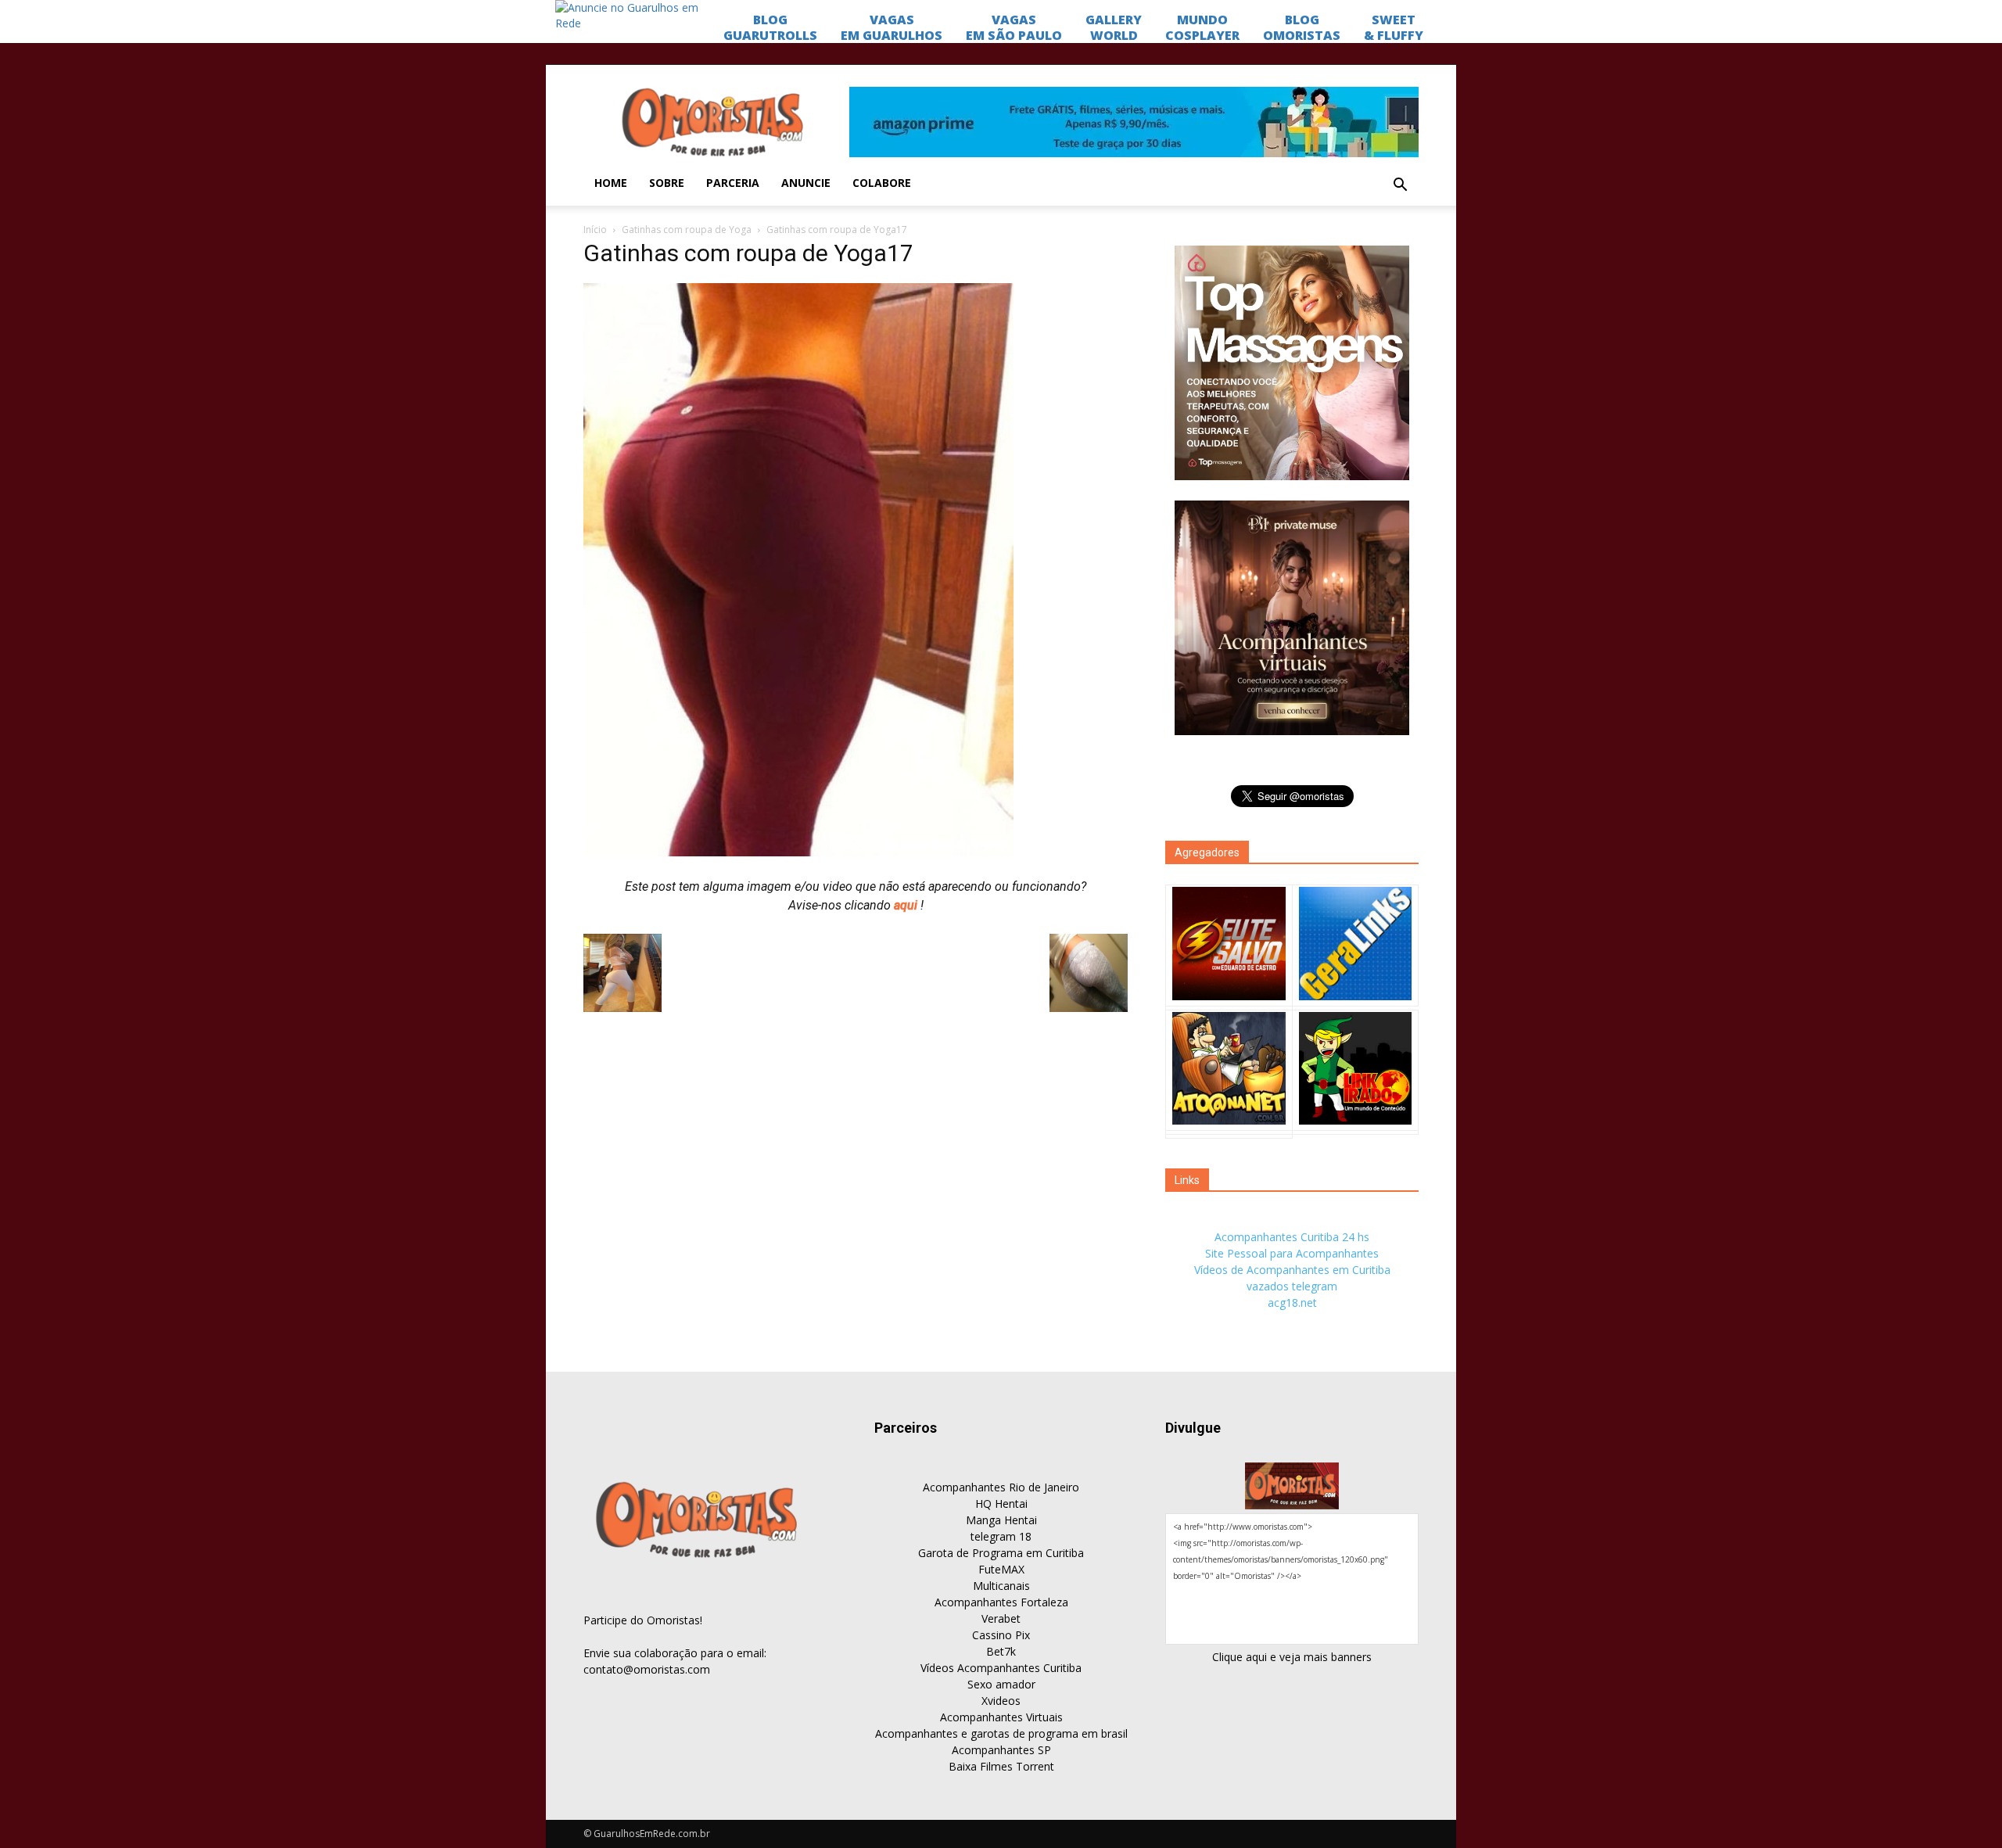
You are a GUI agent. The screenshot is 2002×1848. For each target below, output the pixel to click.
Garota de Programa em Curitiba (1001, 1553)
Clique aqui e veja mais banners (1292, 1657)
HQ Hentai (1001, 1504)
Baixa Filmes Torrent (1001, 1766)
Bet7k (1001, 1651)
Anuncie (806, 183)
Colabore (882, 183)
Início (595, 230)
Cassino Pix (1001, 1635)
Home (611, 183)
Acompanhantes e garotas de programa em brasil (1001, 1733)
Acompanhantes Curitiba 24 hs (1292, 1237)
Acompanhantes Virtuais (1001, 1717)
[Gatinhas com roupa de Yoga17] (798, 852)
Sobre (667, 183)
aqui (907, 905)
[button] (1400, 185)
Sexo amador (1001, 1684)
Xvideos (1001, 1701)
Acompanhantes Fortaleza (1001, 1602)
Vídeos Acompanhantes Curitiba (1001, 1668)
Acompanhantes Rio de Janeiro (1001, 1487)
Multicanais (1001, 1586)
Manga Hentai (1001, 1520)
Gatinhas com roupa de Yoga (687, 230)
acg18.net (1292, 1303)
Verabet (1001, 1618)
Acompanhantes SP (1001, 1750)
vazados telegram (1292, 1286)
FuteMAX (1001, 1569)
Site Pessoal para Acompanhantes (1292, 1253)
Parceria (733, 183)
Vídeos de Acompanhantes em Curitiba (1292, 1270)
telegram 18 (1001, 1536)
